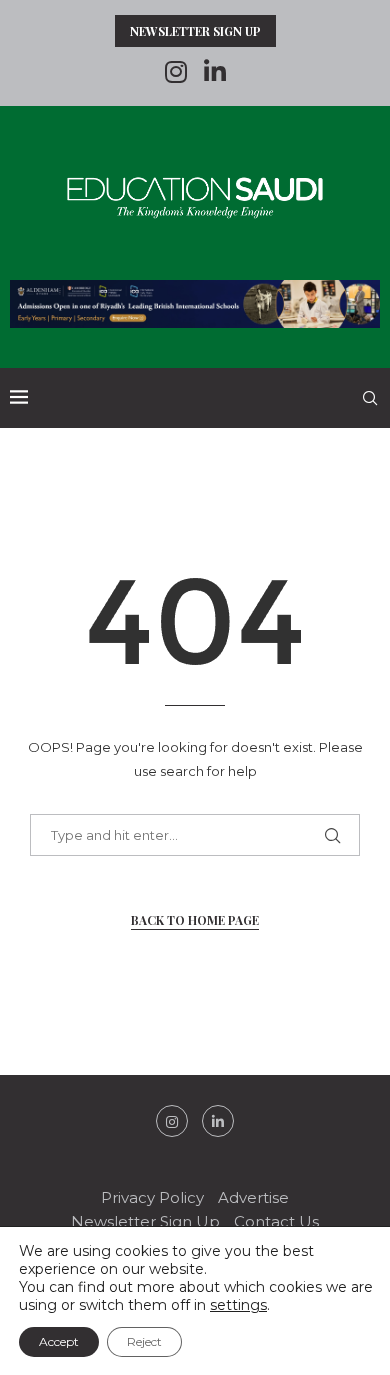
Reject (144, 1341)
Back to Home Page (195, 920)
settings (238, 1305)
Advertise (253, 1197)
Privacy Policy (152, 1197)
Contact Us (276, 1221)
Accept (59, 1341)
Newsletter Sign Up (195, 31)
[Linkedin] (215, 72)
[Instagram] (176, 72)
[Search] (370, 398)
